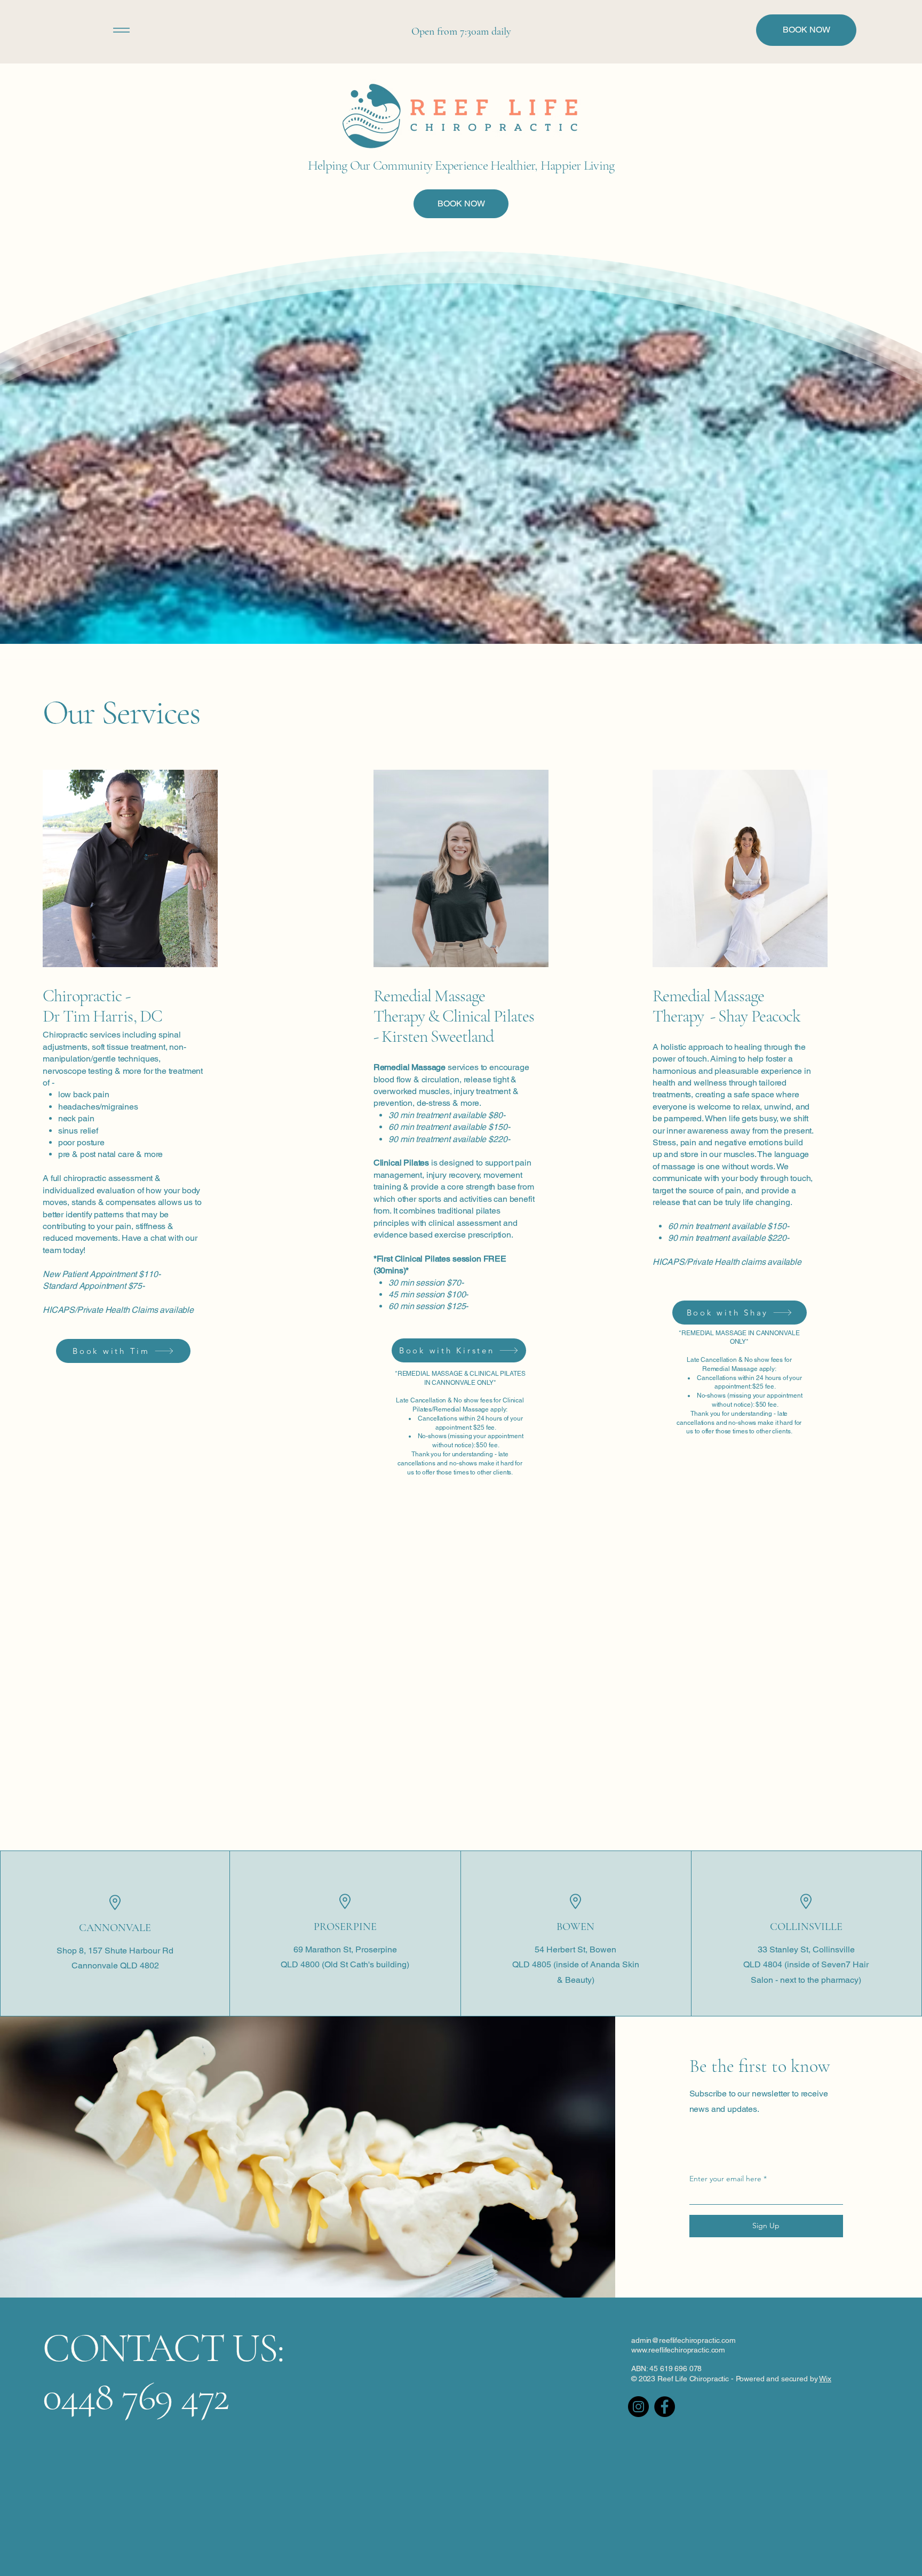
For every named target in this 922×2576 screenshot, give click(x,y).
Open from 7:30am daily (461, 31)
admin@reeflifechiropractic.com (683, 2340)
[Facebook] (665, 2407)
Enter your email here (725, 2179)
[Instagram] (638, 2407)
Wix (825, 2379)
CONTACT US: (163, 2348)
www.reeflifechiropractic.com (678, 2350)
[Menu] (121, 30)
